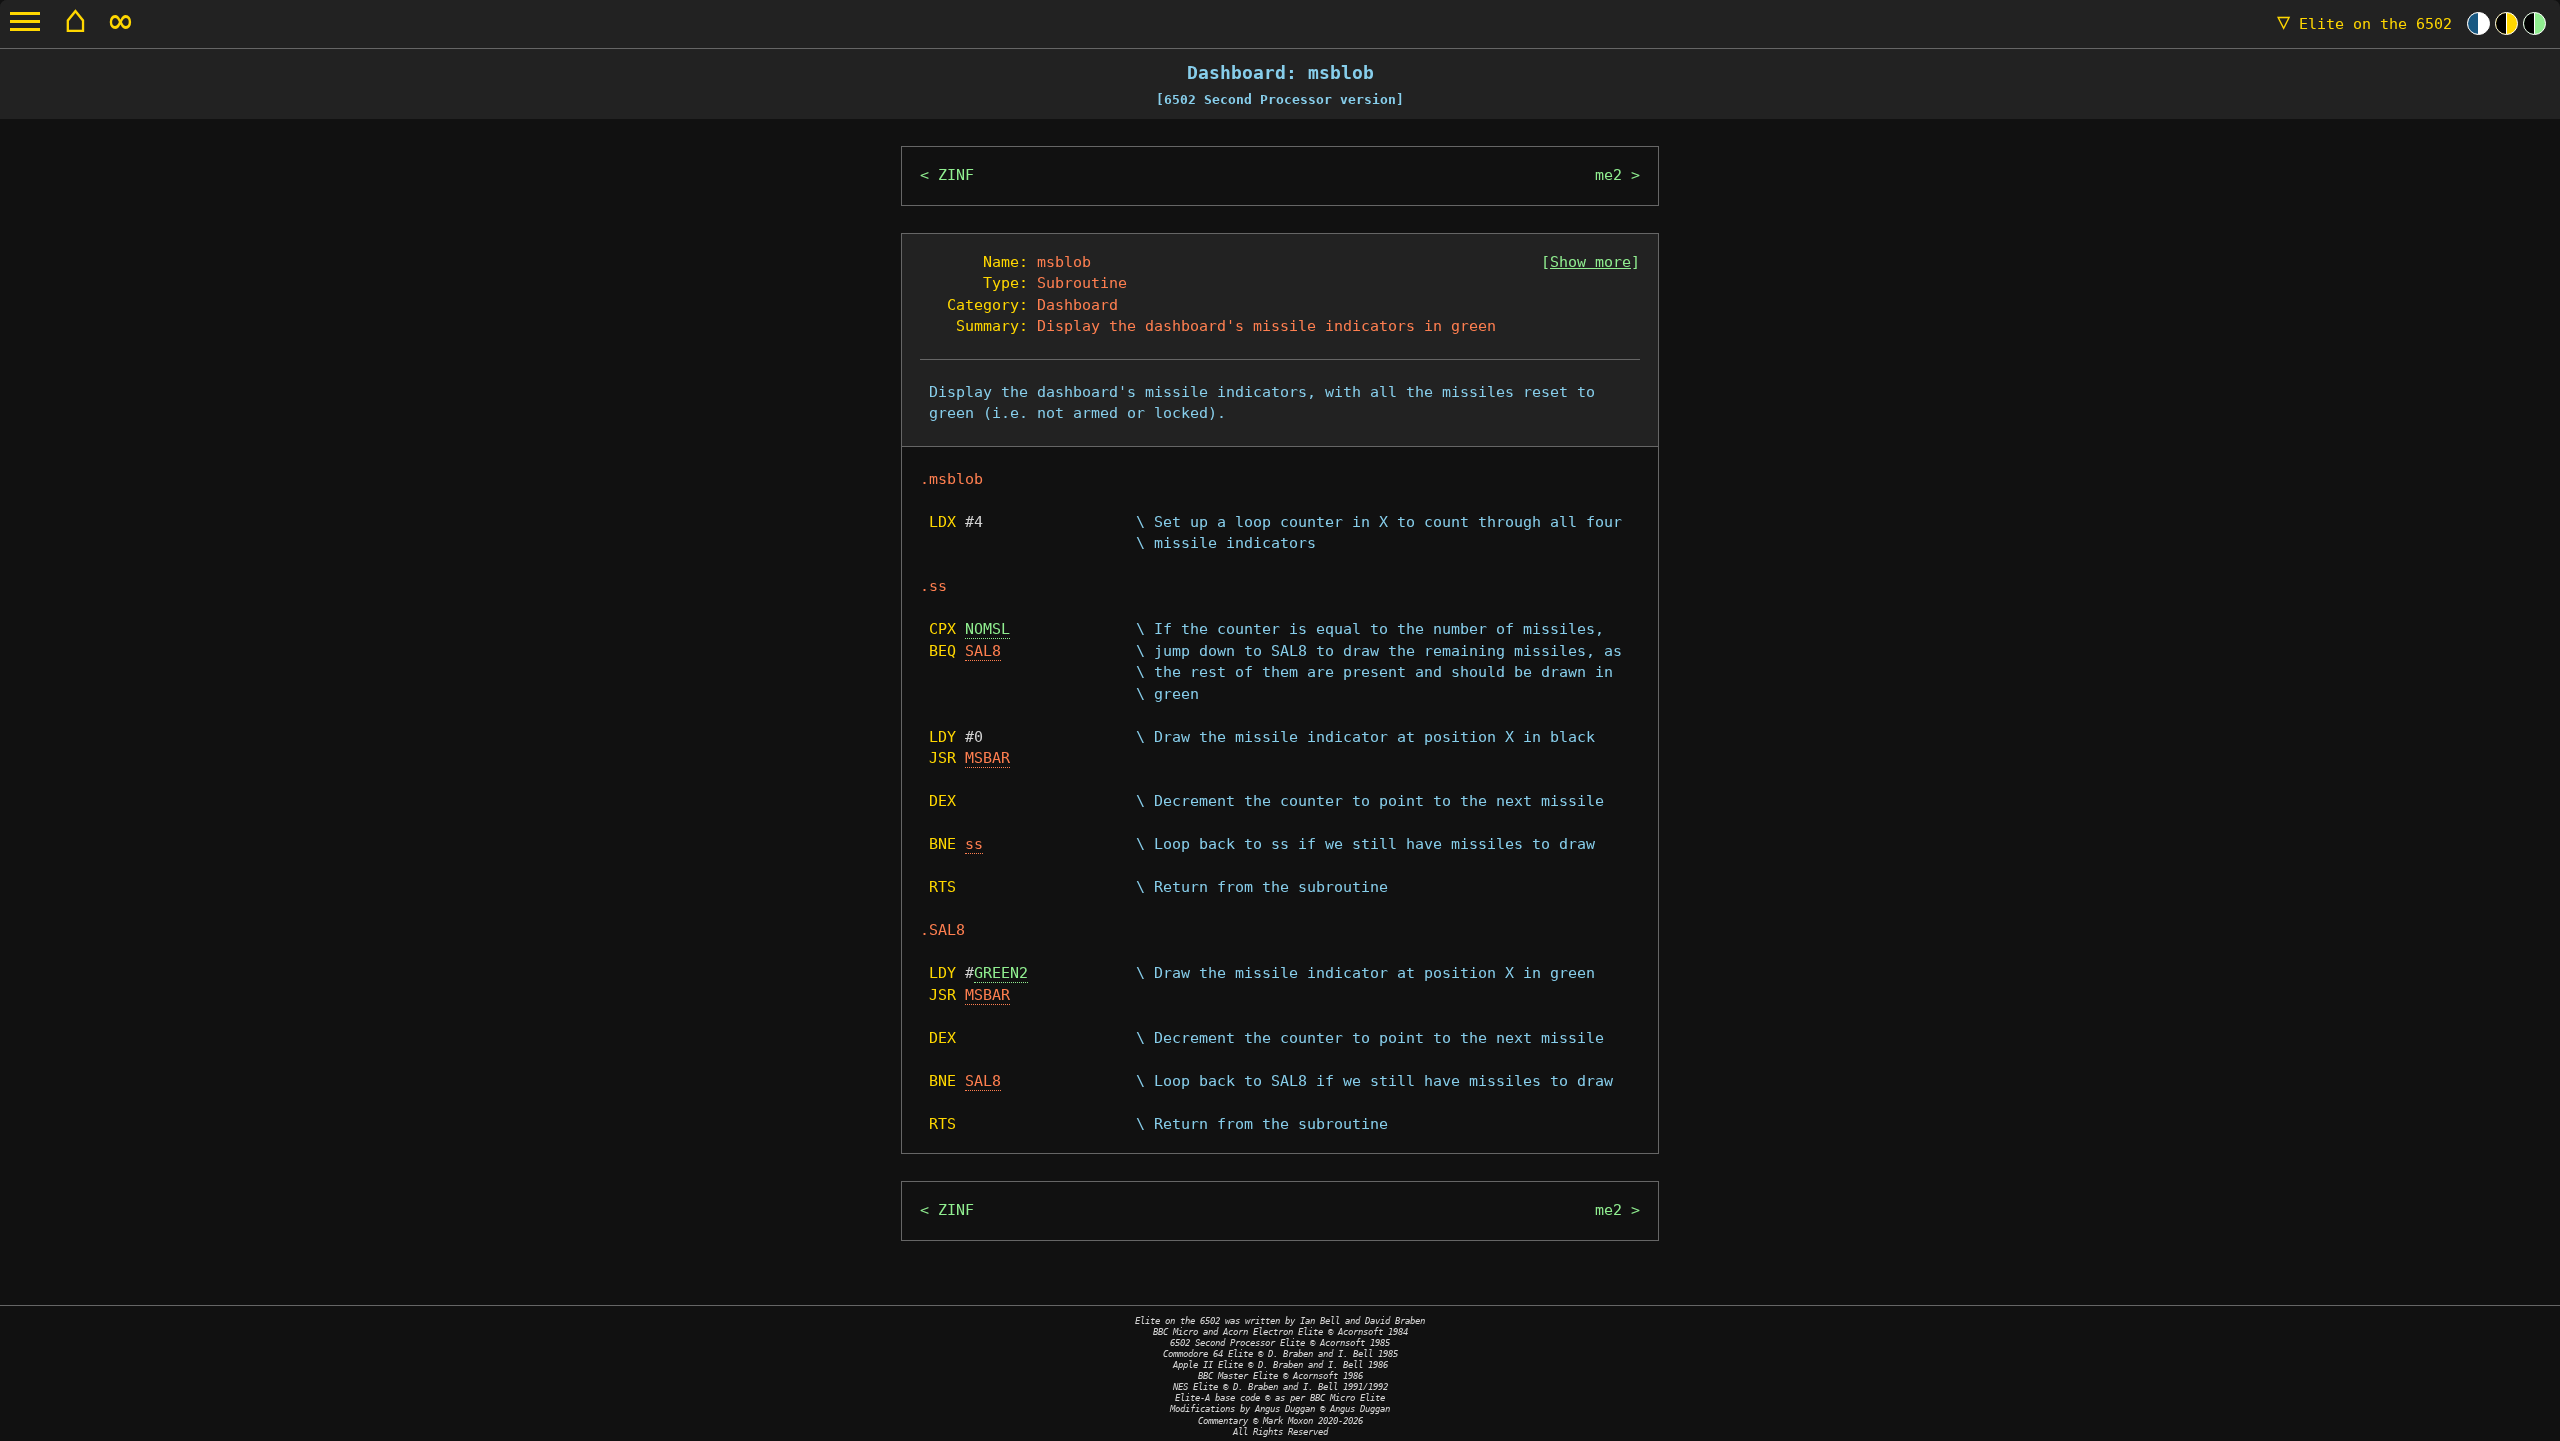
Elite (2364, 24)
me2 (1608, 175)
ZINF (956, 175)
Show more (1590, 262)
